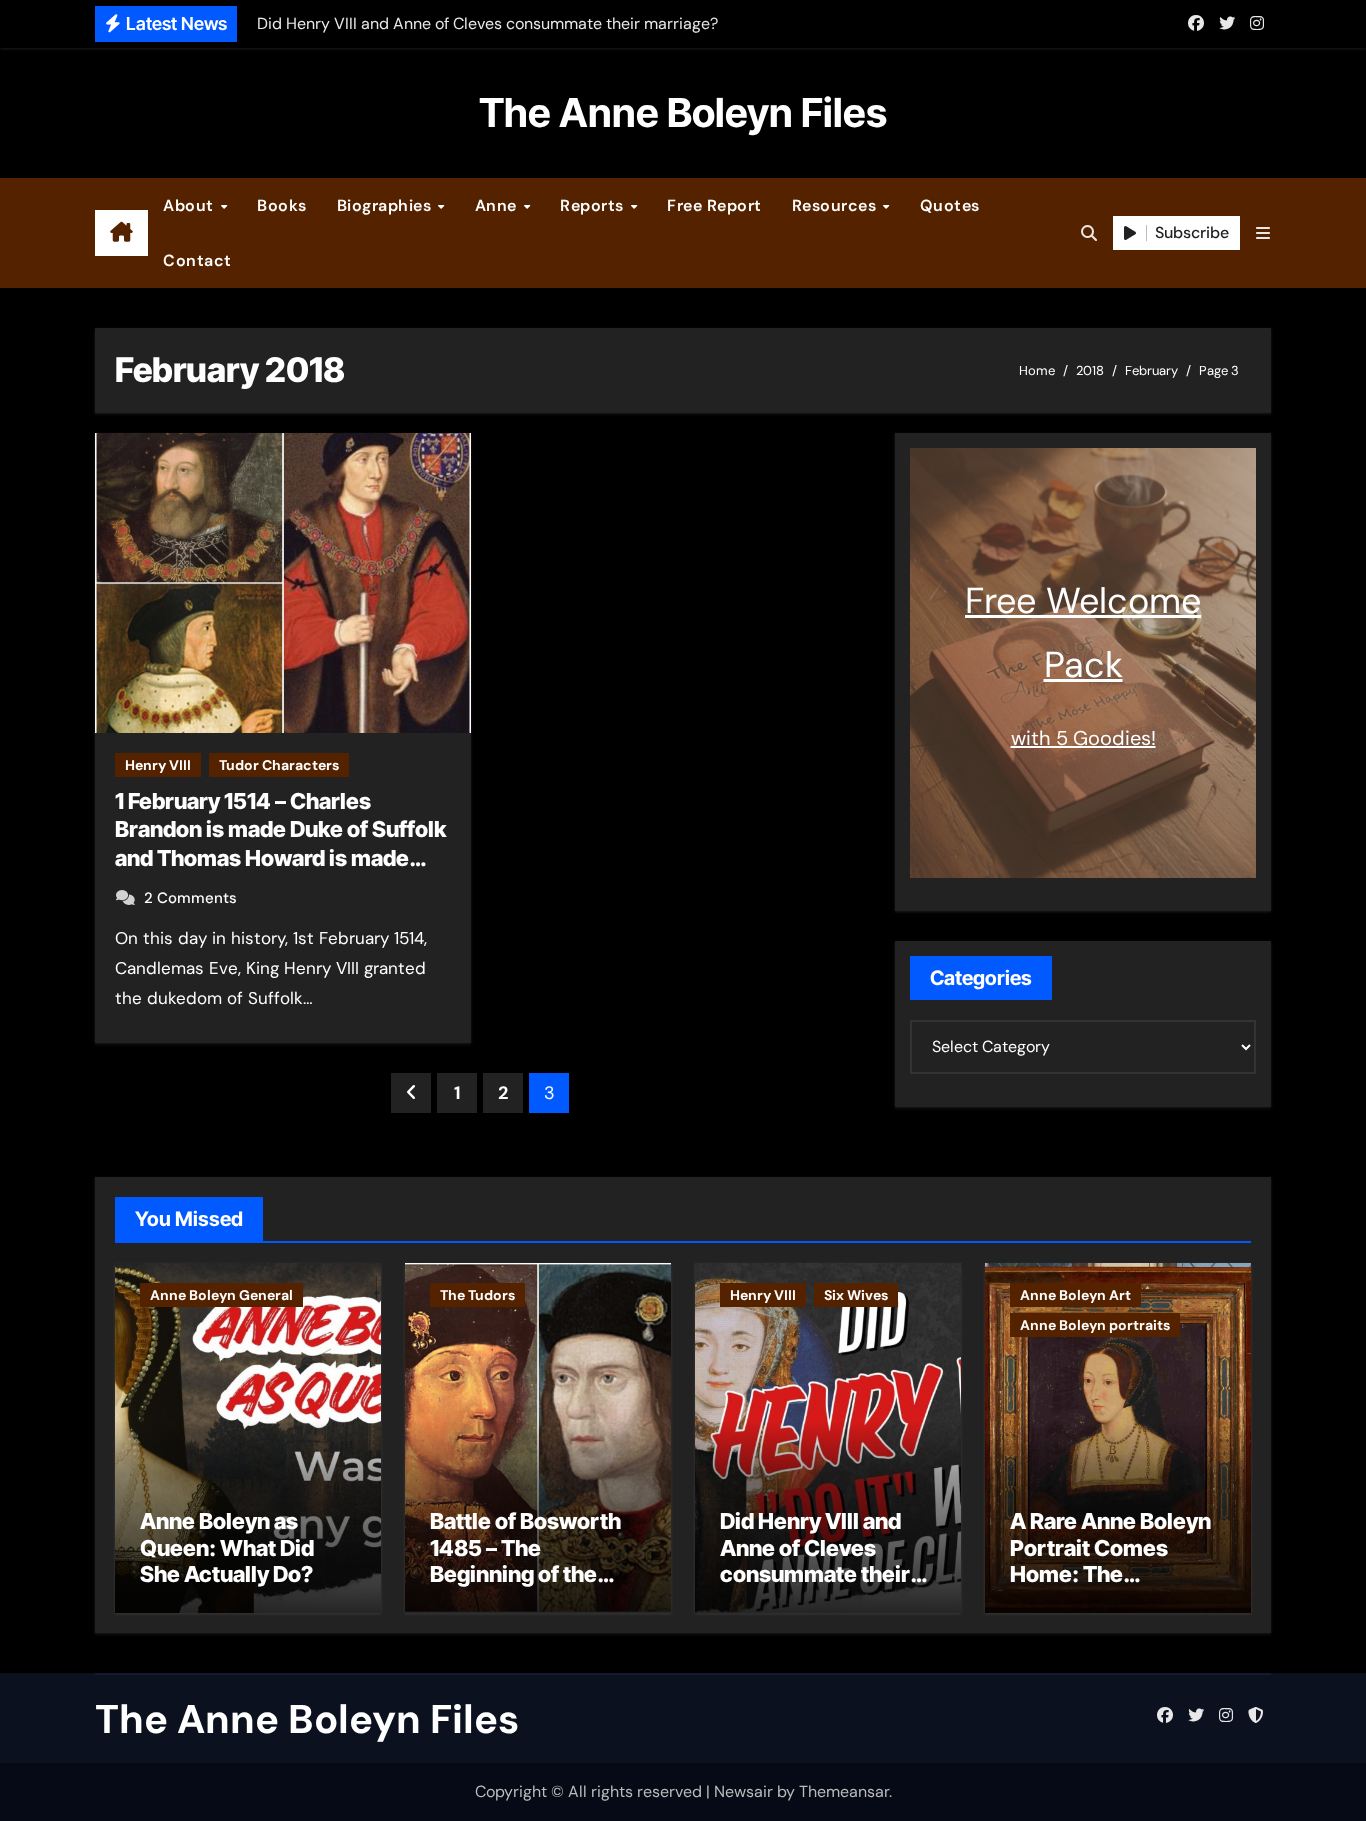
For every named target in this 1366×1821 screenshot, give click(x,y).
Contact (197, 260)
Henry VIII (158, 765)
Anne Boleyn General (221, 1295)
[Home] (121, 233)
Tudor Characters (279, 765)
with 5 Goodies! (1083, 738)
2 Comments (190, 898)
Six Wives (856, 1295)
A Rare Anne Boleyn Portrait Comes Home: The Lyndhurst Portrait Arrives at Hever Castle (1110, 1587)
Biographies (386, 205)
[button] (1263, 233)
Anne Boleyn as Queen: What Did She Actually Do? (227, 1547)
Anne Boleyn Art (1075, 1295)
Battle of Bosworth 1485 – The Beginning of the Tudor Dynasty (525, 1560)
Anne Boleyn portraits (1095, 1325)
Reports (594, 205)
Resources (836, 205)
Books (282, 205)
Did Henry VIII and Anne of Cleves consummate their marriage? (815, 1560)
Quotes (950, 205)
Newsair (743, 1791)
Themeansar (844, 1791)
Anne (498, 205)
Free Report (714, 205)
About (190, 205)
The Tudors (477, 1295)
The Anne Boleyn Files (683, 112)
